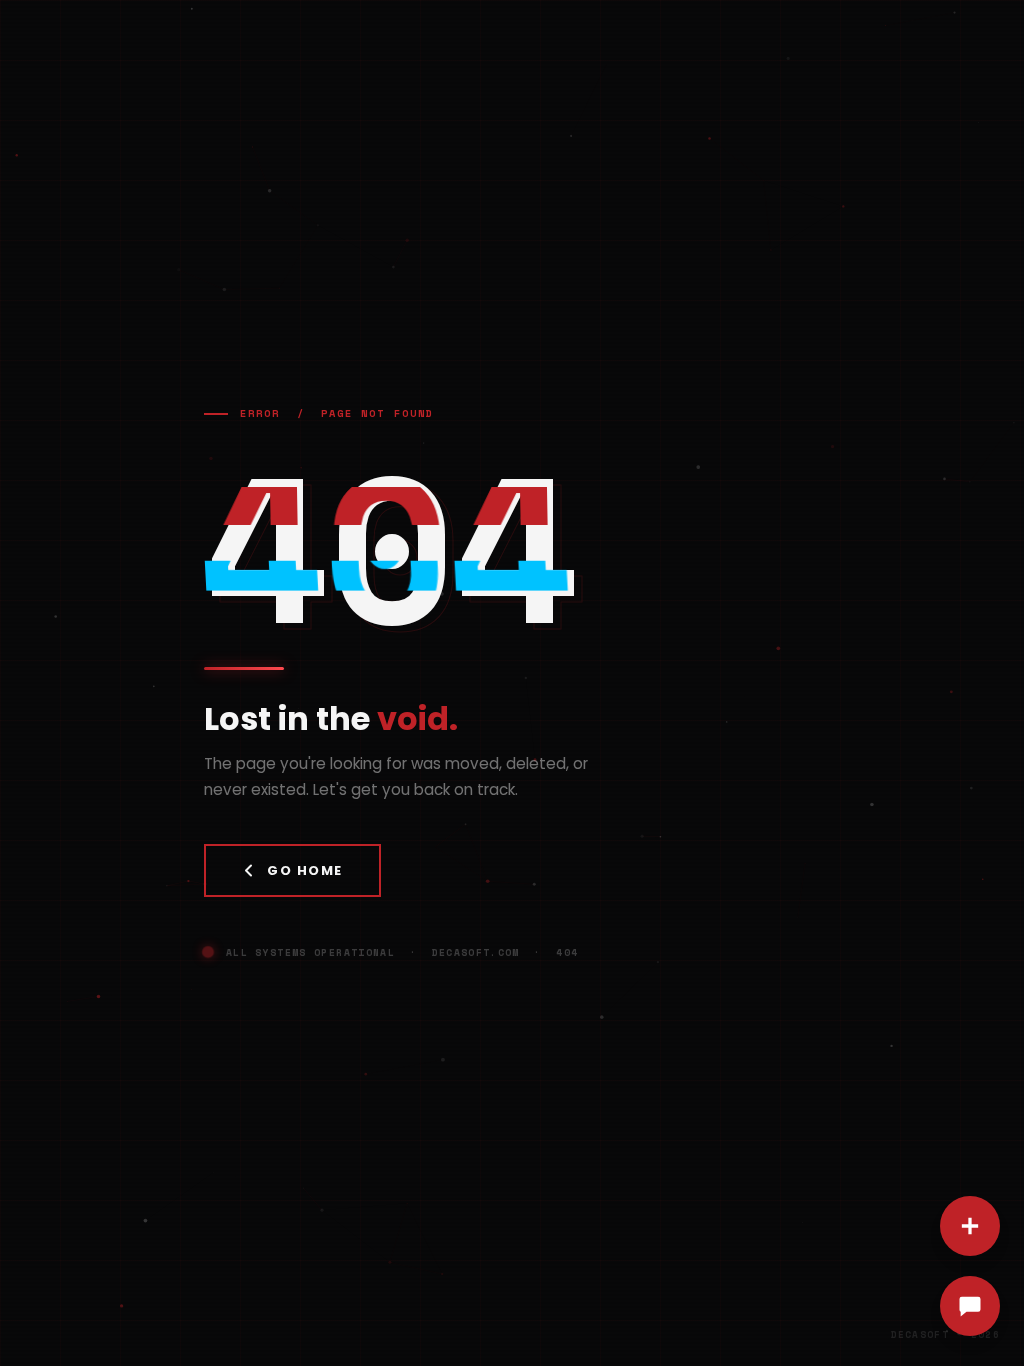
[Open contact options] (970, 1226)
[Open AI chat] (970, 1306)
